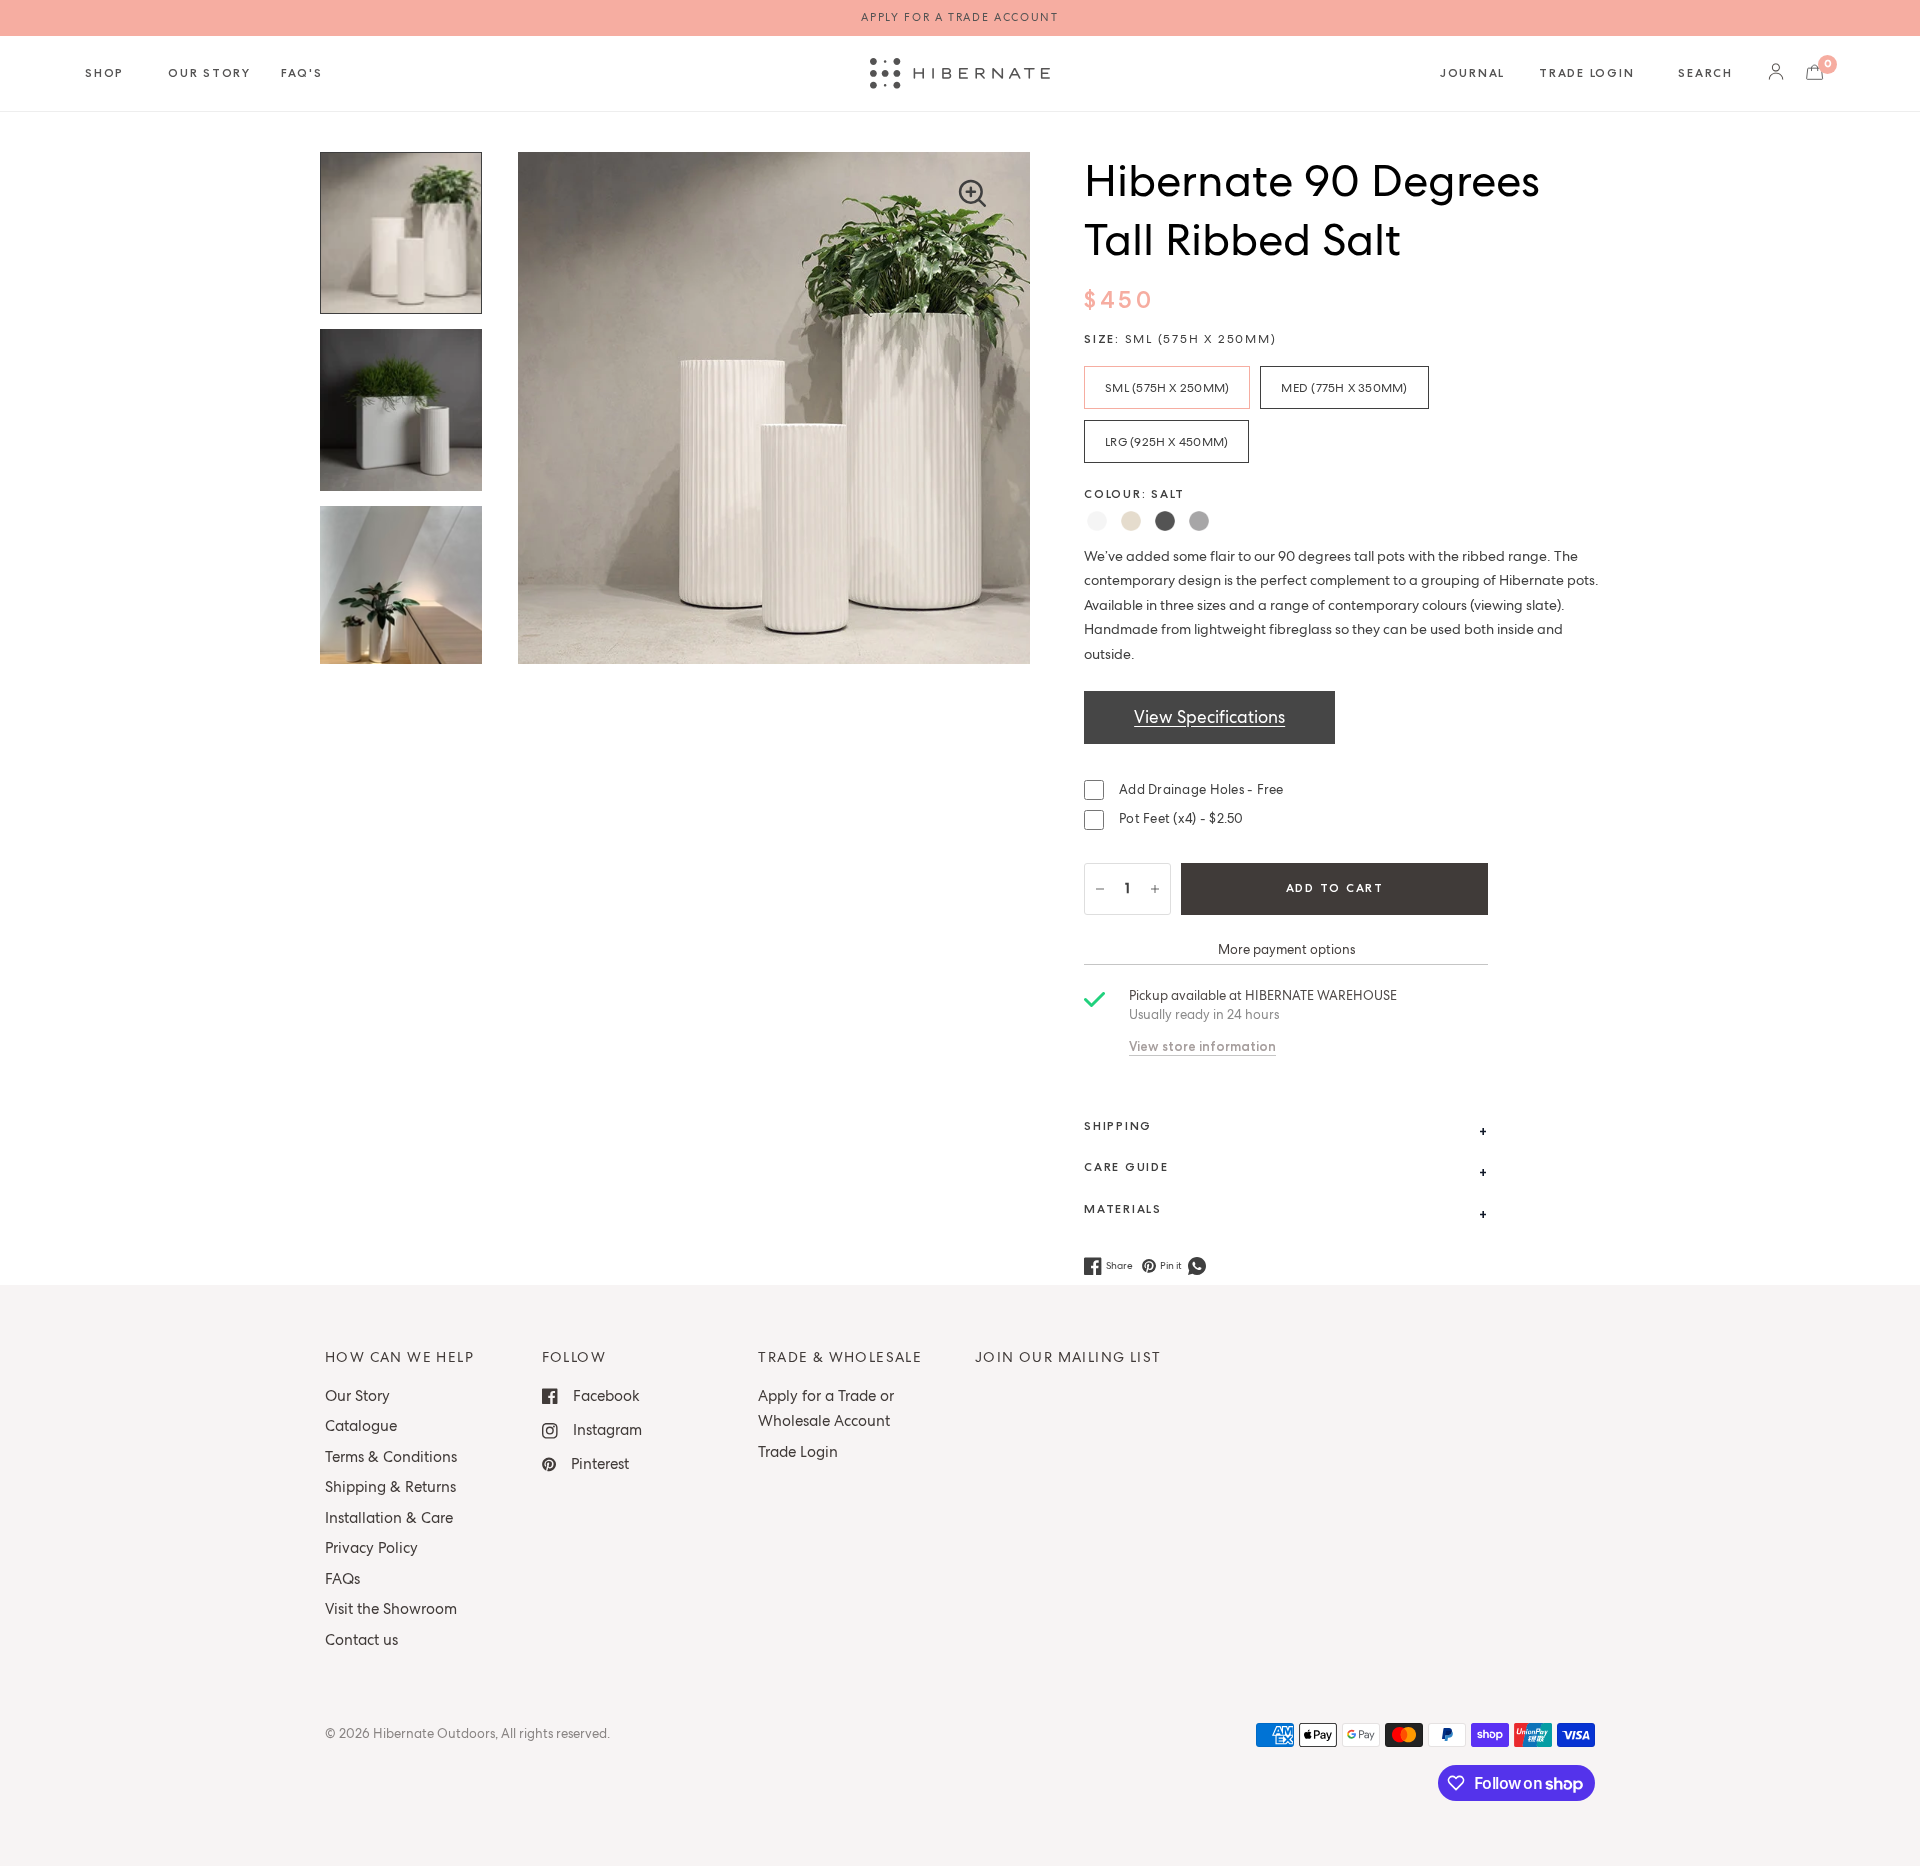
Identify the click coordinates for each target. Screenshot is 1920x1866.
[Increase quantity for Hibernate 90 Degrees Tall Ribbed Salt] (1155, 889)
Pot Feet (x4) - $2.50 (1181, 818)
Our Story (357, 1396)
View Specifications (1209, 717)
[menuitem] (119, 74)
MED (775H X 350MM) (1344, 388)
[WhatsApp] (1199, 1266)
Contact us (361, 1640)
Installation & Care (389, 1518)
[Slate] (1165, 521)
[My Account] (1776, 73)
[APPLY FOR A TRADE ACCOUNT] (959, 17)
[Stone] (1131, 521)
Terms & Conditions (391, 1457)
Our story (209, 73)
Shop (104, 73)
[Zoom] (972, 193)
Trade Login (1586, 73)
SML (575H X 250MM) (1167, 388)
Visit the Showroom (391, 1609)
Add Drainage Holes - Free (1201, 789)
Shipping (1118, 1126)
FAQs (342, 1579)
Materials (1123, 1209)
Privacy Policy (371, 1548)
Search (1705, 73)
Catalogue (361, 1426)
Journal (1472, 73)
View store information (1202, 1046)
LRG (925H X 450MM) (1166, 442)
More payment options (1286, 949)
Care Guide (1126, 1167)
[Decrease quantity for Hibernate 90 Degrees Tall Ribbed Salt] (1100, 889)
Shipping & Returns (390, 1487)
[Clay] (1199, 521)
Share (1119, 1265)
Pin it (1171, 1265)
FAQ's (302, 73)
